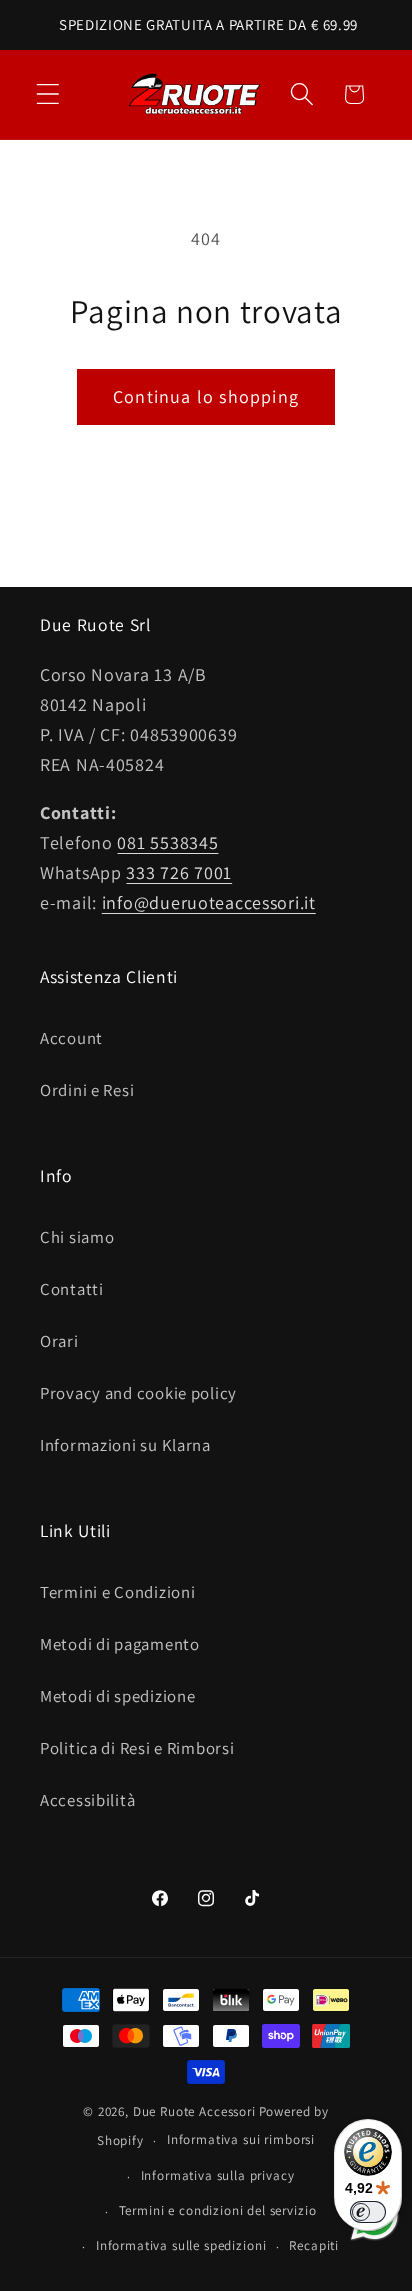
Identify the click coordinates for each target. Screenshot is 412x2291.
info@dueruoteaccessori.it (209, 902)
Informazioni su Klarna (125, 1445)
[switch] (368, 2212)
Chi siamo (77, 1237)
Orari (59, 1341)
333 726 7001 (179, 872)
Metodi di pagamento (120, 1644)
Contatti (72, 1289)
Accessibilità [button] (87, 1800)
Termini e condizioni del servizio (218, 2210)
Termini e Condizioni (117, 1592)
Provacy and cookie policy (138, 1393)
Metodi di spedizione (117, 1696)
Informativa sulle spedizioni (181, 2245)
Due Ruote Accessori (194, 2111)
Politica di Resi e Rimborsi (137, 1748)
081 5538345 (167, 842)
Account (71, 1038)
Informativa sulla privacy (218, 2175)
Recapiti (314, 2245)
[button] (48, 94)
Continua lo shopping (206, 396)
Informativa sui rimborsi (241, 2139)
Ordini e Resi (87, 1090)
